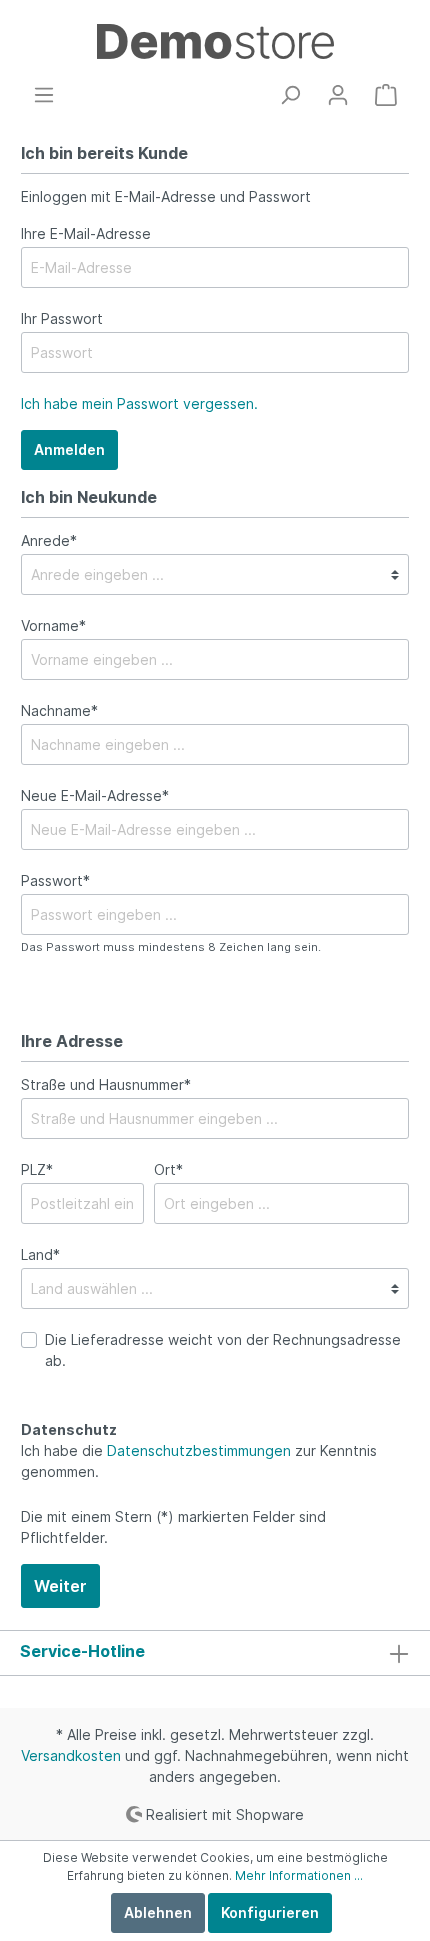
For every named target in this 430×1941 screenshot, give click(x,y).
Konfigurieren (270, 1912)
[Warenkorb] (386, 95)
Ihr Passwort (62, 318)
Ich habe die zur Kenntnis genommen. (199, 1461)
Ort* (168, 1169)
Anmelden (69, 449)
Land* (40, 1254)
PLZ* (37, 1169)
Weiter (60, 1586)
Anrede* (49, 540)
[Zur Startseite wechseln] (215, 41)
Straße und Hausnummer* (106, 1084)
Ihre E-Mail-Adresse (86, 233)
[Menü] (44, 95)
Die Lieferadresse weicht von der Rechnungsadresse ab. (223, 1350)
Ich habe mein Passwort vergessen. (139, 403)
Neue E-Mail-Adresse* (95, 795)
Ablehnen (158, 1912)
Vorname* (53, 625)
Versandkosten (71, 1755)
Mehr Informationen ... (299, 1875)
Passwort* (55, 880)
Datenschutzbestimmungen (199, 1450)
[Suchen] (290, 95)
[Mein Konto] (338, 95)
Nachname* (59, 710)
